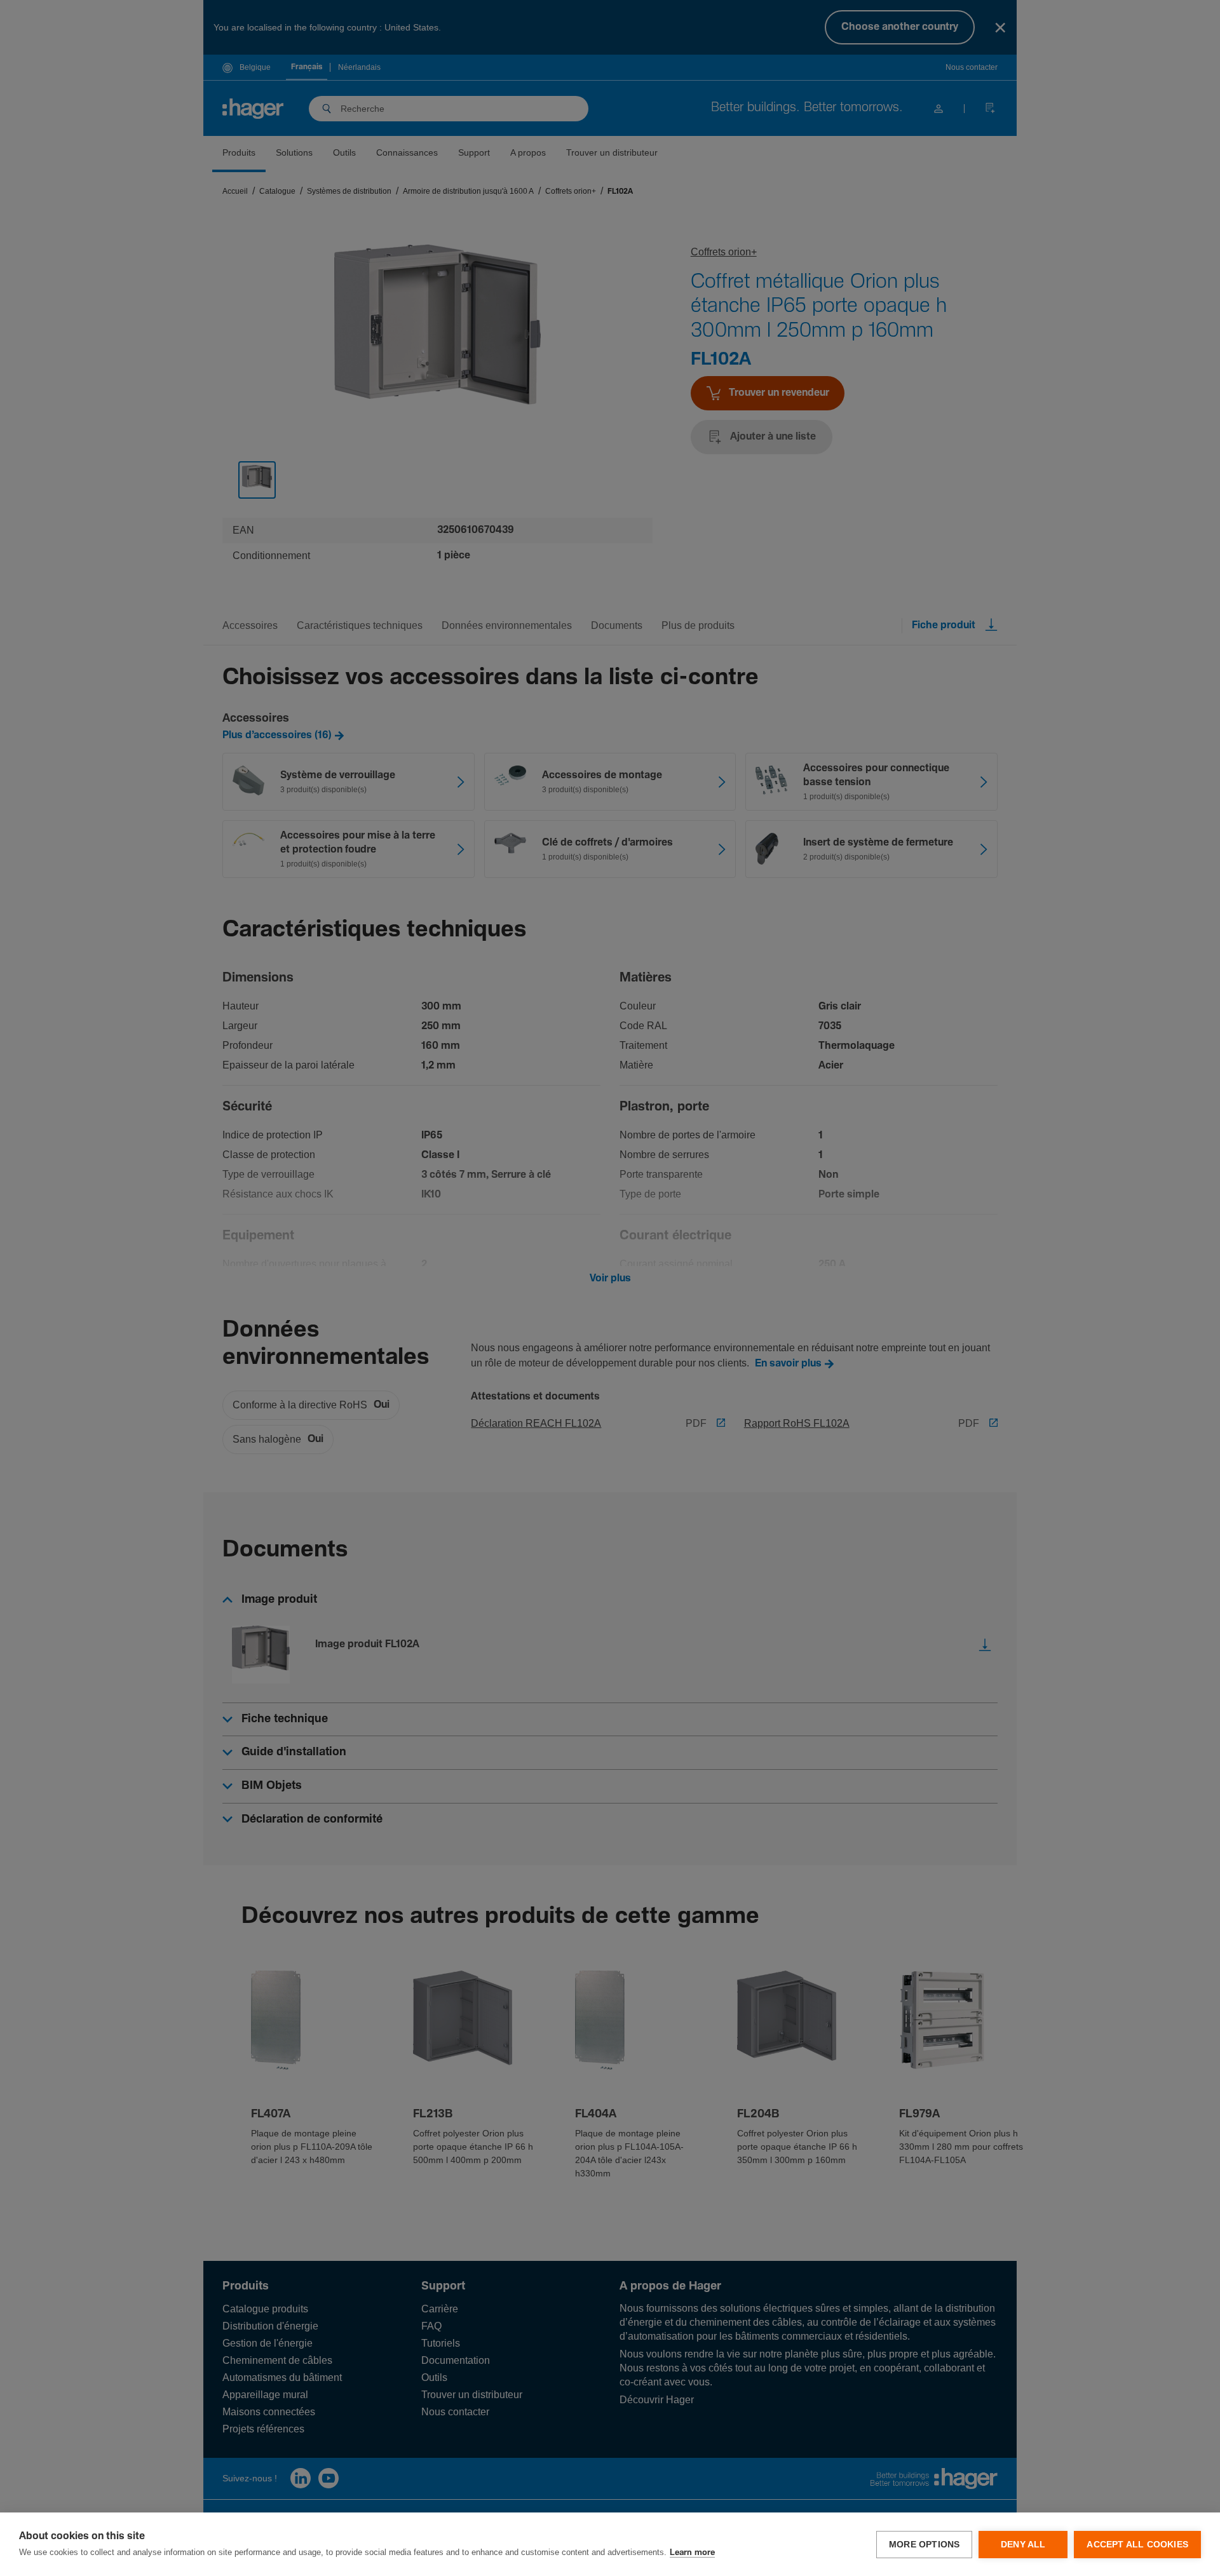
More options (924, 2545)
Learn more (692, 2553)
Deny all (1023, 2545)
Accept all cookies (1137, 2545)
